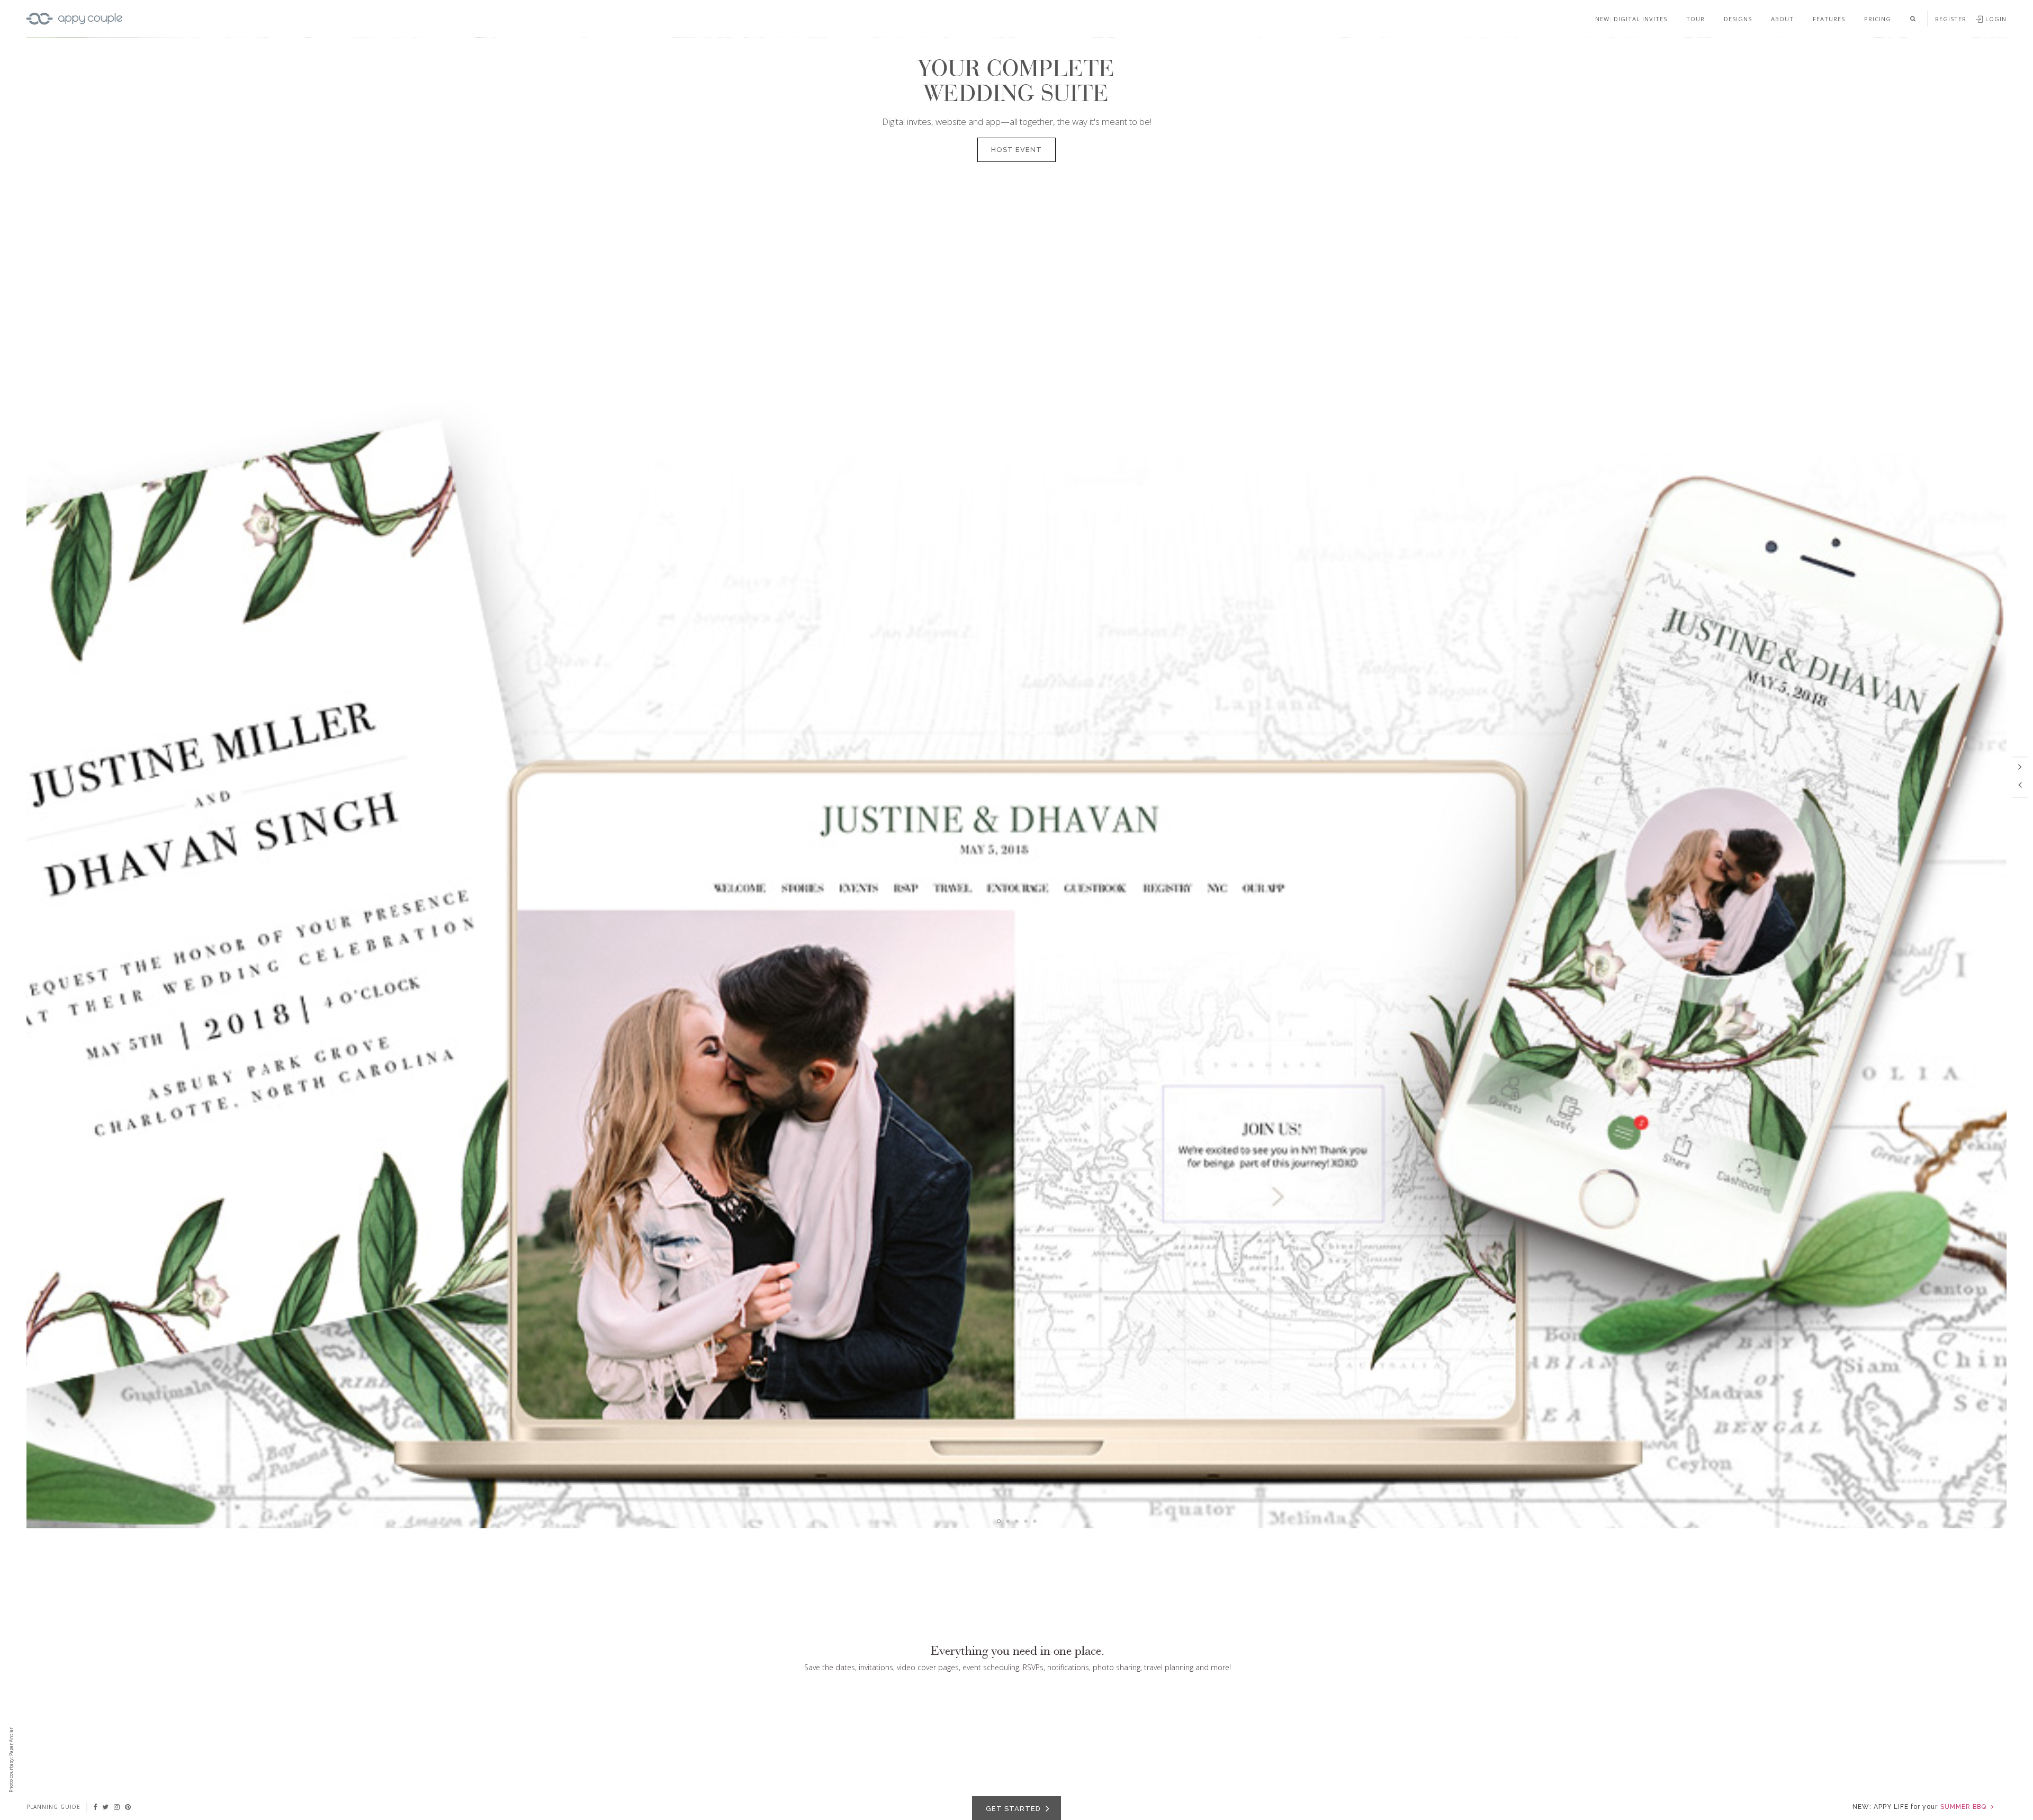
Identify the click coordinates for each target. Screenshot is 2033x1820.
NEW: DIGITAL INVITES (1631, 19)
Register (1951, 19)
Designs (1738, 19)
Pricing (1878, 19)
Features (1829, 19)
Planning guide (53, 1807)
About (1782, 19)
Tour (1695, 19)
